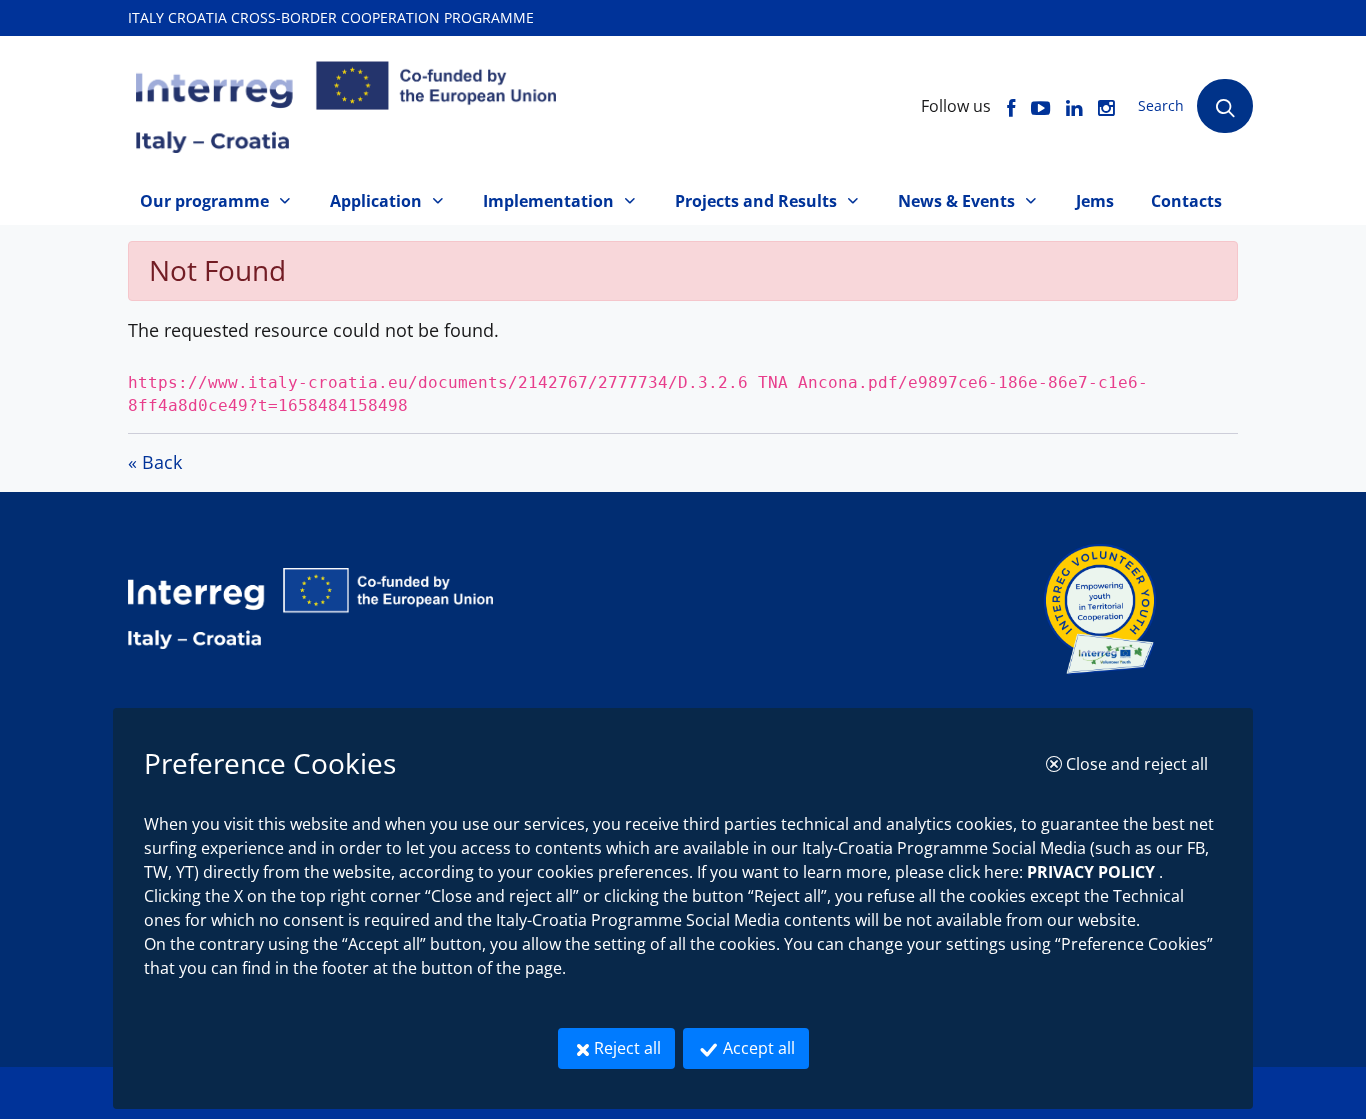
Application (376, 201)
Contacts (1186, 201)
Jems (1095, 201)
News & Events (956, 201)
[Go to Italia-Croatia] (584, 608)
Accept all (764, 1047)
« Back (155, 462)
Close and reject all (1142, 763)
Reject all (634, 1047)
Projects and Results (756, 201)
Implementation (548, 201)
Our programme (204, 201)
